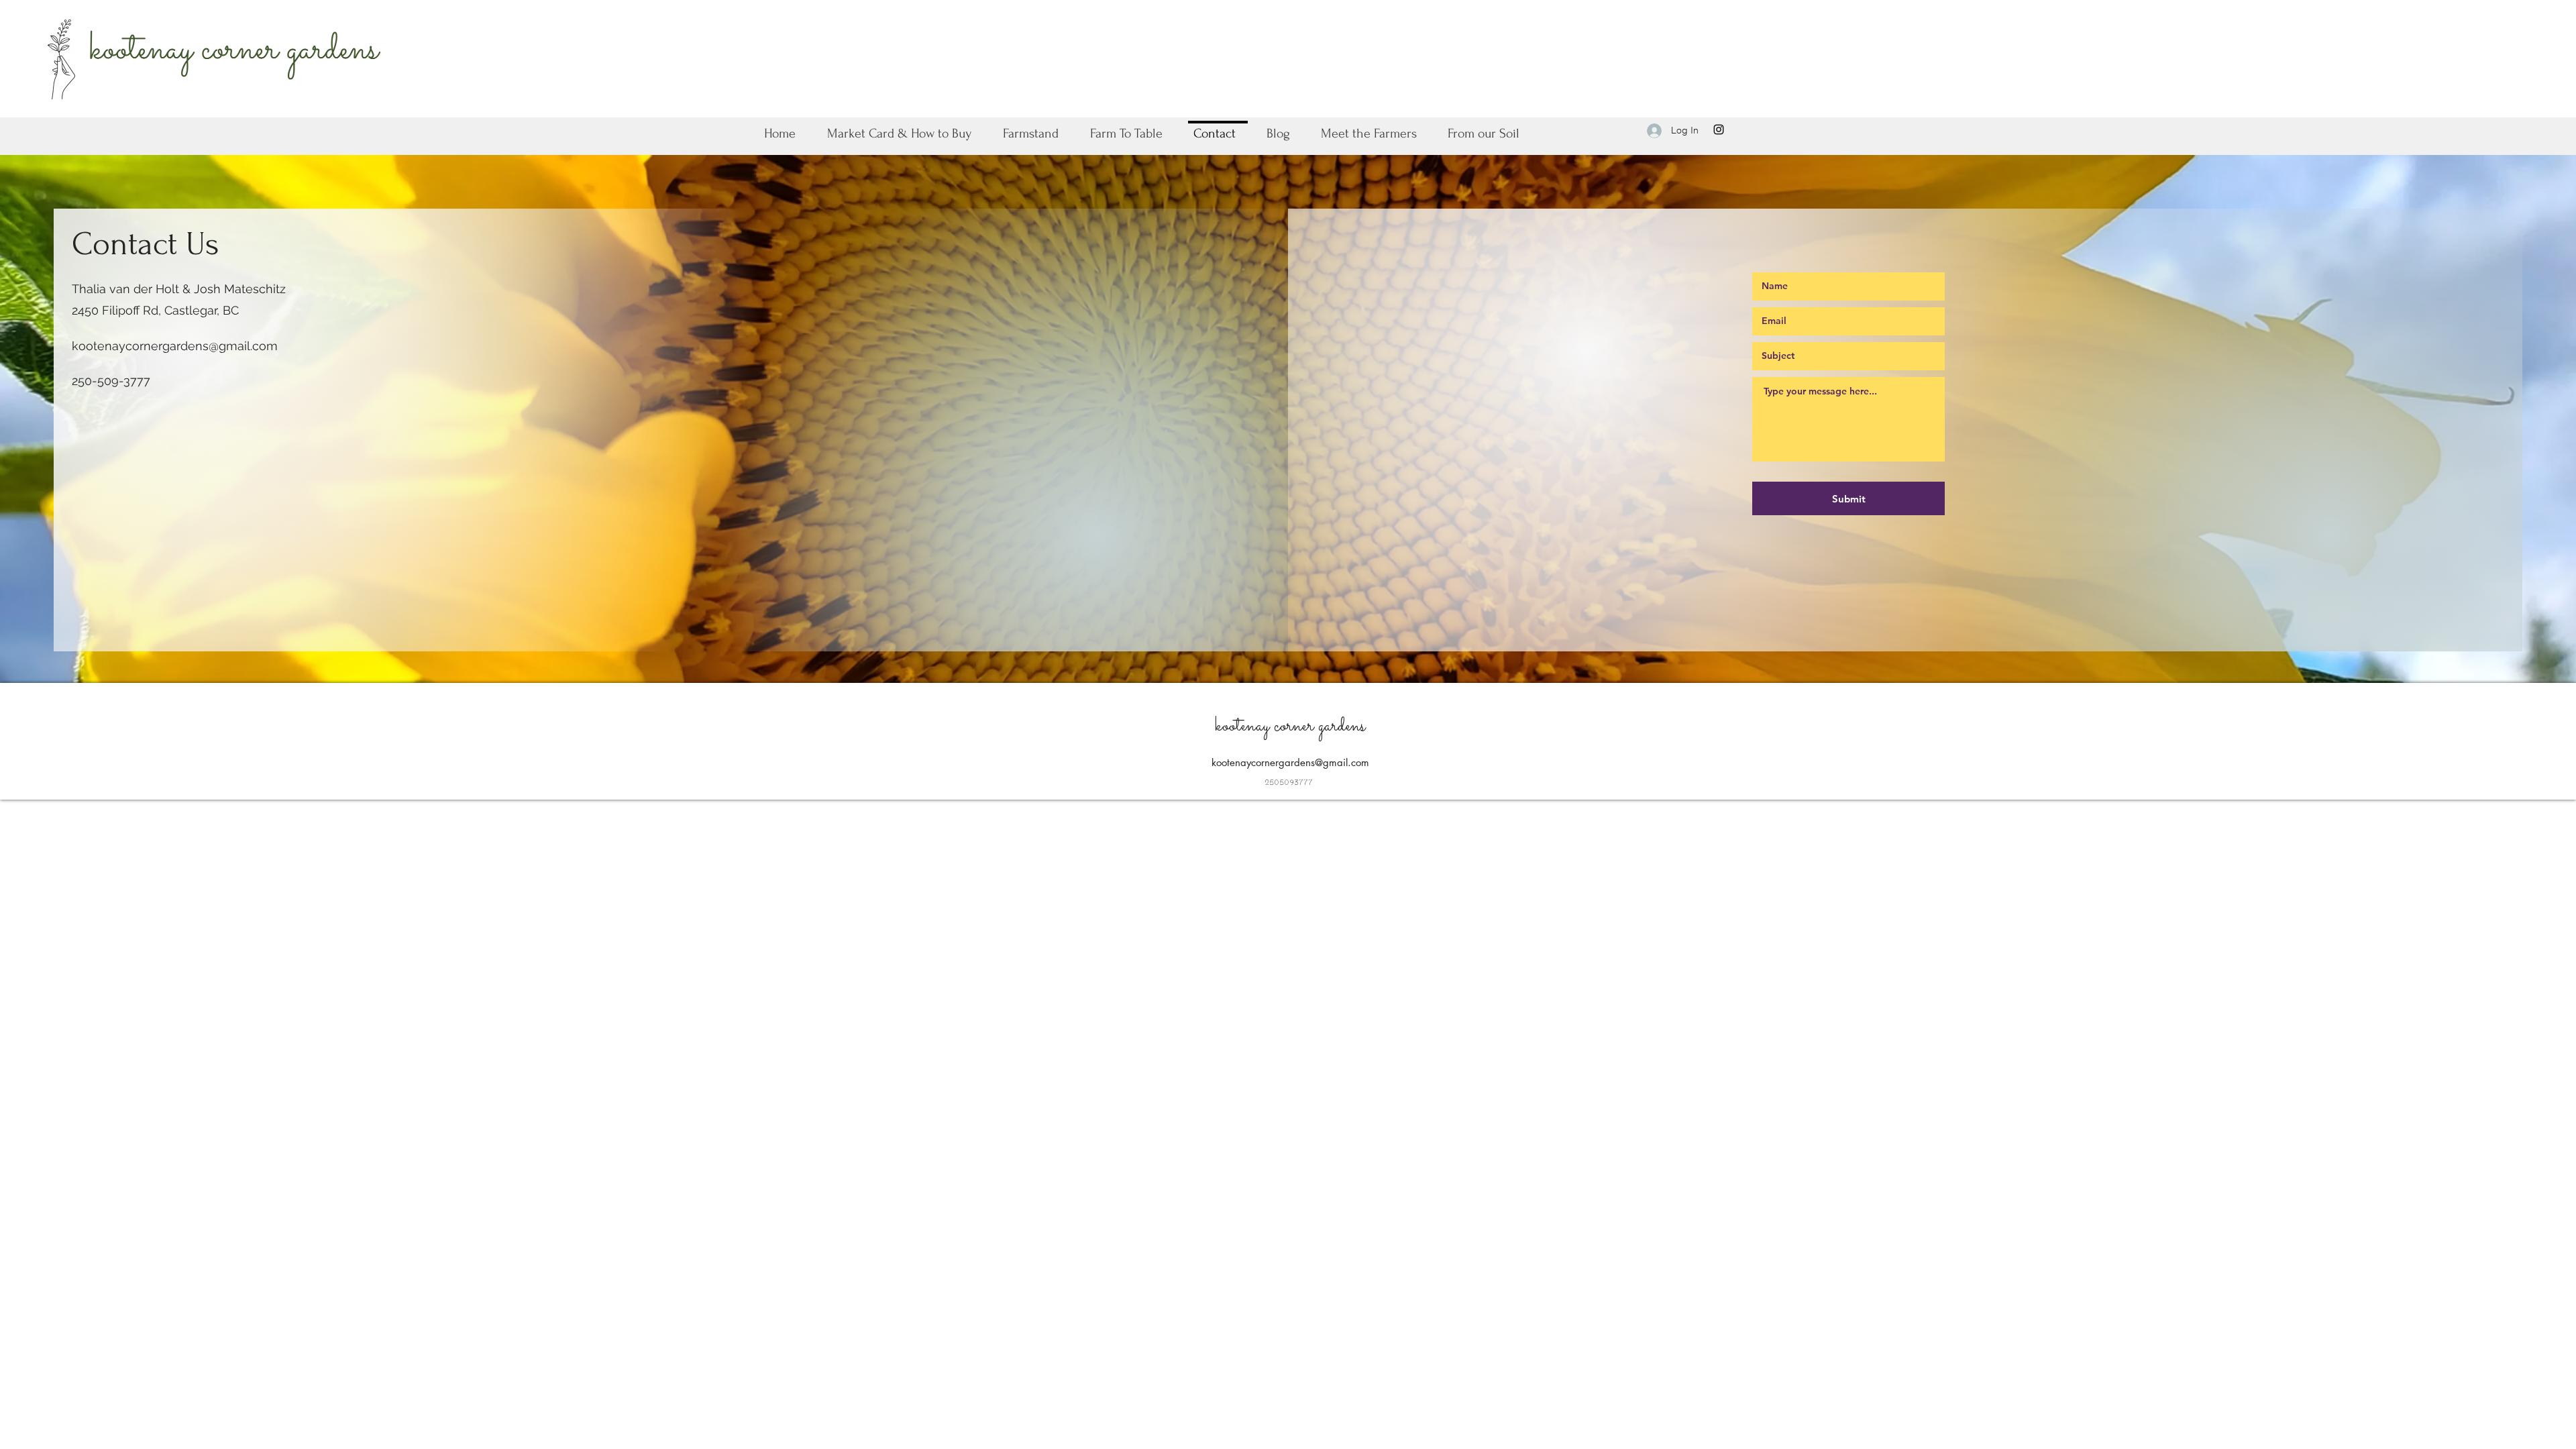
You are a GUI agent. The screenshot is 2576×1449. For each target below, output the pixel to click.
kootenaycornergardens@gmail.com (175, 346)
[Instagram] (1719, 129)
